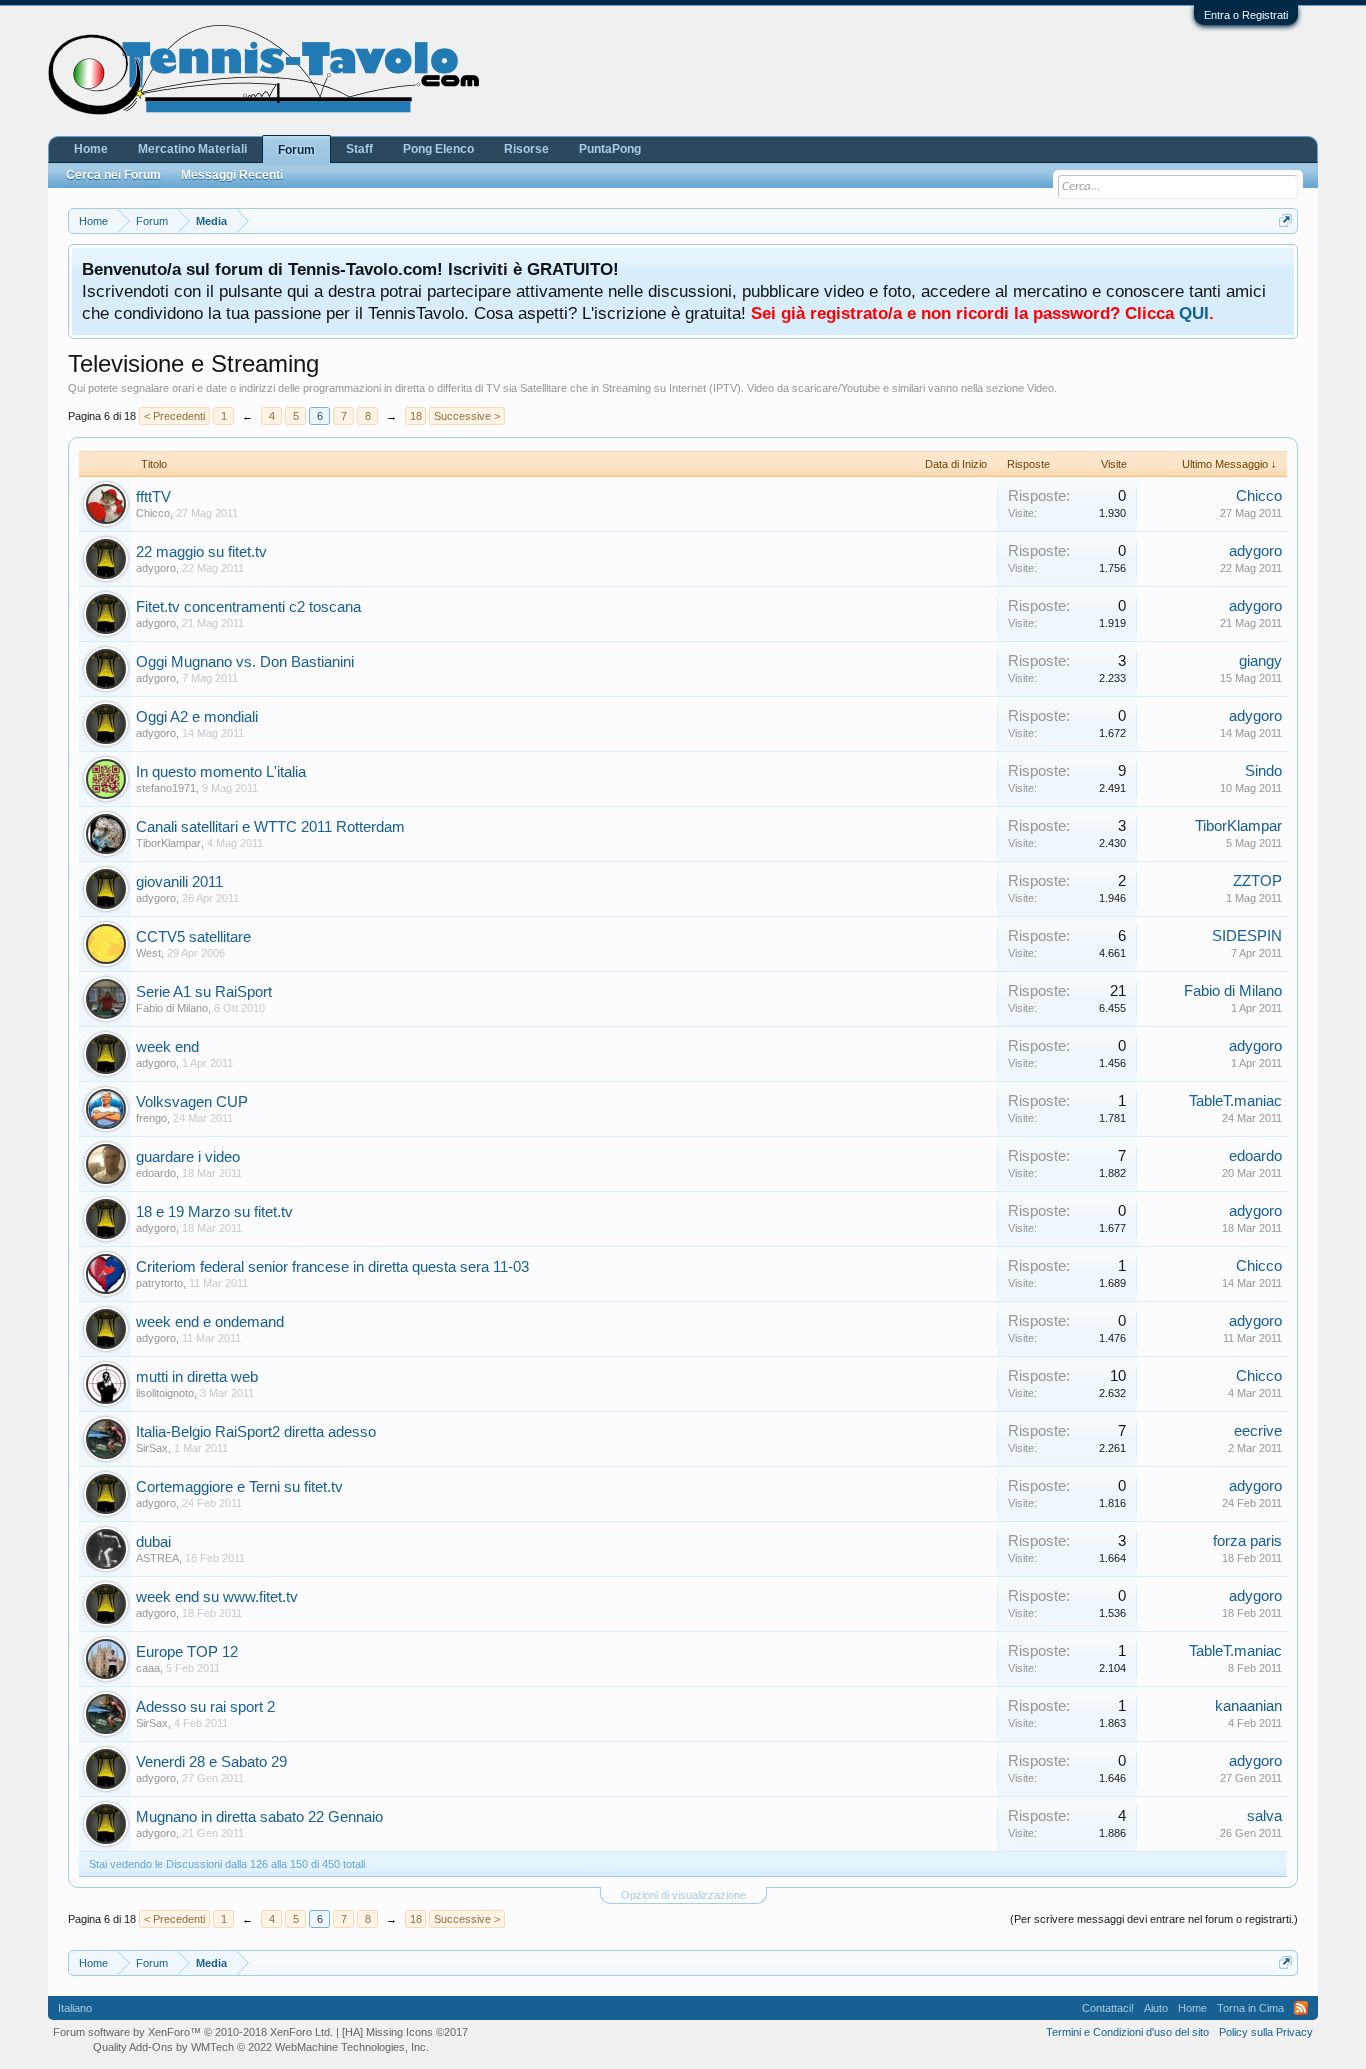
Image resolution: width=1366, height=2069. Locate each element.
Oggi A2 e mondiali (197, 717)
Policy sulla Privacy (1266, 2032)
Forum (296, 150)
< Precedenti (174, 416)
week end (167, 1047)
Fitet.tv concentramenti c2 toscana (248, 607)
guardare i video (188, 1157)
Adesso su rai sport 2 (205, 1707)
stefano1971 (166, 788)
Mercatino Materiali (192, 149)
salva (1264, 1816)
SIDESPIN (1247, 936)
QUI (1194, 313)
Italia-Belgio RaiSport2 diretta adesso (256, 1432)
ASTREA (157, 1558)
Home (91, 149)
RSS (1301, 2008)
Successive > (467, 416)
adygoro (156, 568)
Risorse (526, 149)
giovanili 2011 (179, 882)
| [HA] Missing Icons (402, 2032)
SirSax (152, 1448)
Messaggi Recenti (232, 175)
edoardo (156, 1173)
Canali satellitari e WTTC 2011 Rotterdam (270, 827)
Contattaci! (1108, 2008)
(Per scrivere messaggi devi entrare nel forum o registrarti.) (1154, 1919)
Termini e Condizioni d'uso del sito (1127, 2032)
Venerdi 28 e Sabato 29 (211, 1762)
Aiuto (1156, 2008)
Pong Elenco (438, 149)
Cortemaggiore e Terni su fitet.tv (239, 1487)
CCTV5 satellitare (193, 937)
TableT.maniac (1235, 1101)
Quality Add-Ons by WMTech (261, 2047)
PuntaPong (610, 149)
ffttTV (153, 497)
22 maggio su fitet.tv (201, 552)
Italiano (75, 2008)
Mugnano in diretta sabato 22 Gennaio (259, 1817)
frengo (151, 1118)
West (148, 953)
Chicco (153, 513)
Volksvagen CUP (192, 1102)
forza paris (1247, 1541)
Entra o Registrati (1246, 15)
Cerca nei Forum (113, 175)
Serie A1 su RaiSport (204, 992)
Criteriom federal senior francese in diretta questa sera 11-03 (332, 1267)
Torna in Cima (1250, 2008)
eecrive (1258, 1431)
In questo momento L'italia (221, 772)
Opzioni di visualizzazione (683, 1895)
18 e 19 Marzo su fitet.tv (214, 1212)
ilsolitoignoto (165, 1393)
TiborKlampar (168, 843)
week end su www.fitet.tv (217, 1597)
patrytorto (159, 1283)
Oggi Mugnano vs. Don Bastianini (245, 662)
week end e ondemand (210, 1322)
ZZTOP (1257, 881)
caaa (148, 1668)
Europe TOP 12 (187, 1652)
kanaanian (1248, 1706)
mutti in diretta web (197, 1377)
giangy (1260, 661)
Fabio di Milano (172, 1008)
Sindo (1263, 771)
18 (416, 416)
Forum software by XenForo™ (193, 2032)
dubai (153, 1542)
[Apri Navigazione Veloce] (1285, 220)
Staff (359, 149)
